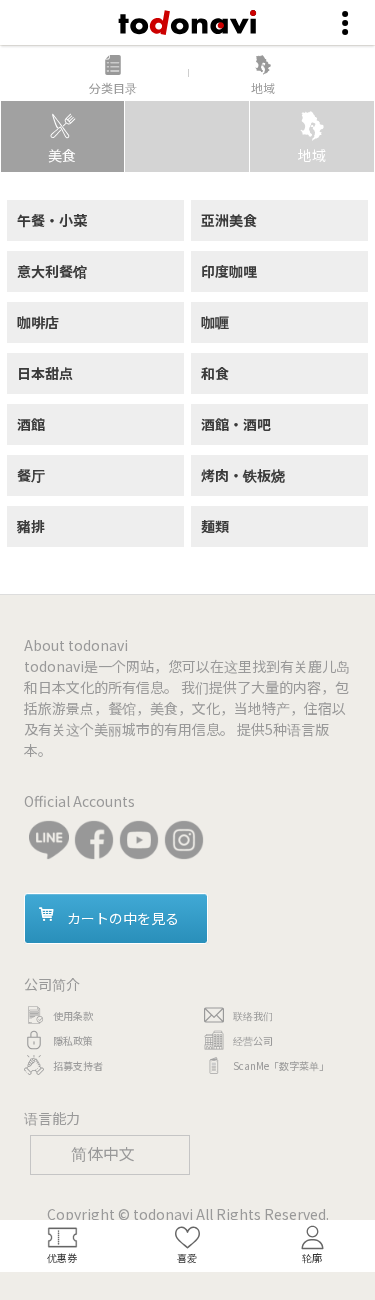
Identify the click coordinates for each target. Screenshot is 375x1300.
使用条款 (73, 1015)
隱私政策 (73, 1040)
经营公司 (253, 1040)
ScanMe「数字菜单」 (281, 1065)
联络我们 (253, 1015)
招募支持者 (78, 1065)
